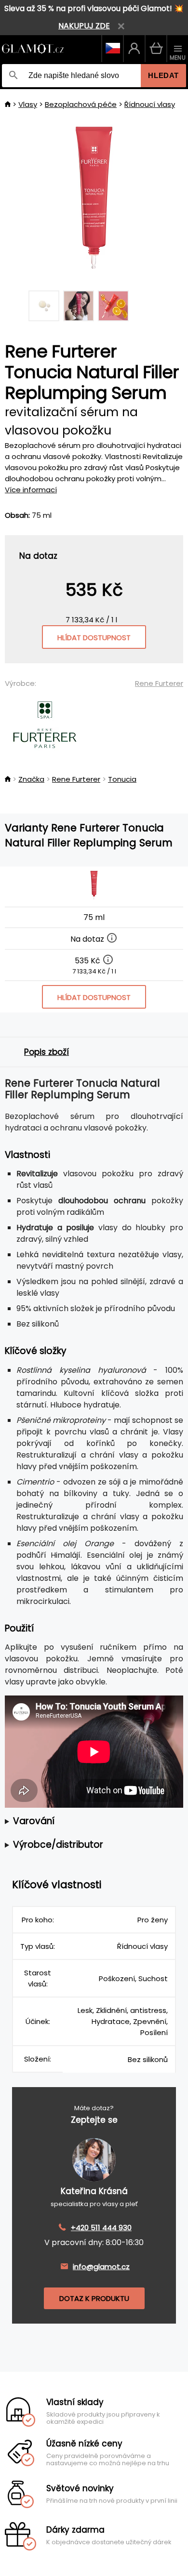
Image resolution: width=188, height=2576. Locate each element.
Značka (31, 779)
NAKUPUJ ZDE (84, 26)
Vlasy (28, 104)
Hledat (163, 75)
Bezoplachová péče (81, 104)
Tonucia (122, 779)
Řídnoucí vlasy (150, 104)
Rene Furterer (159, 683)
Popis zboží (47, 1052)
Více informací (31, 490)
